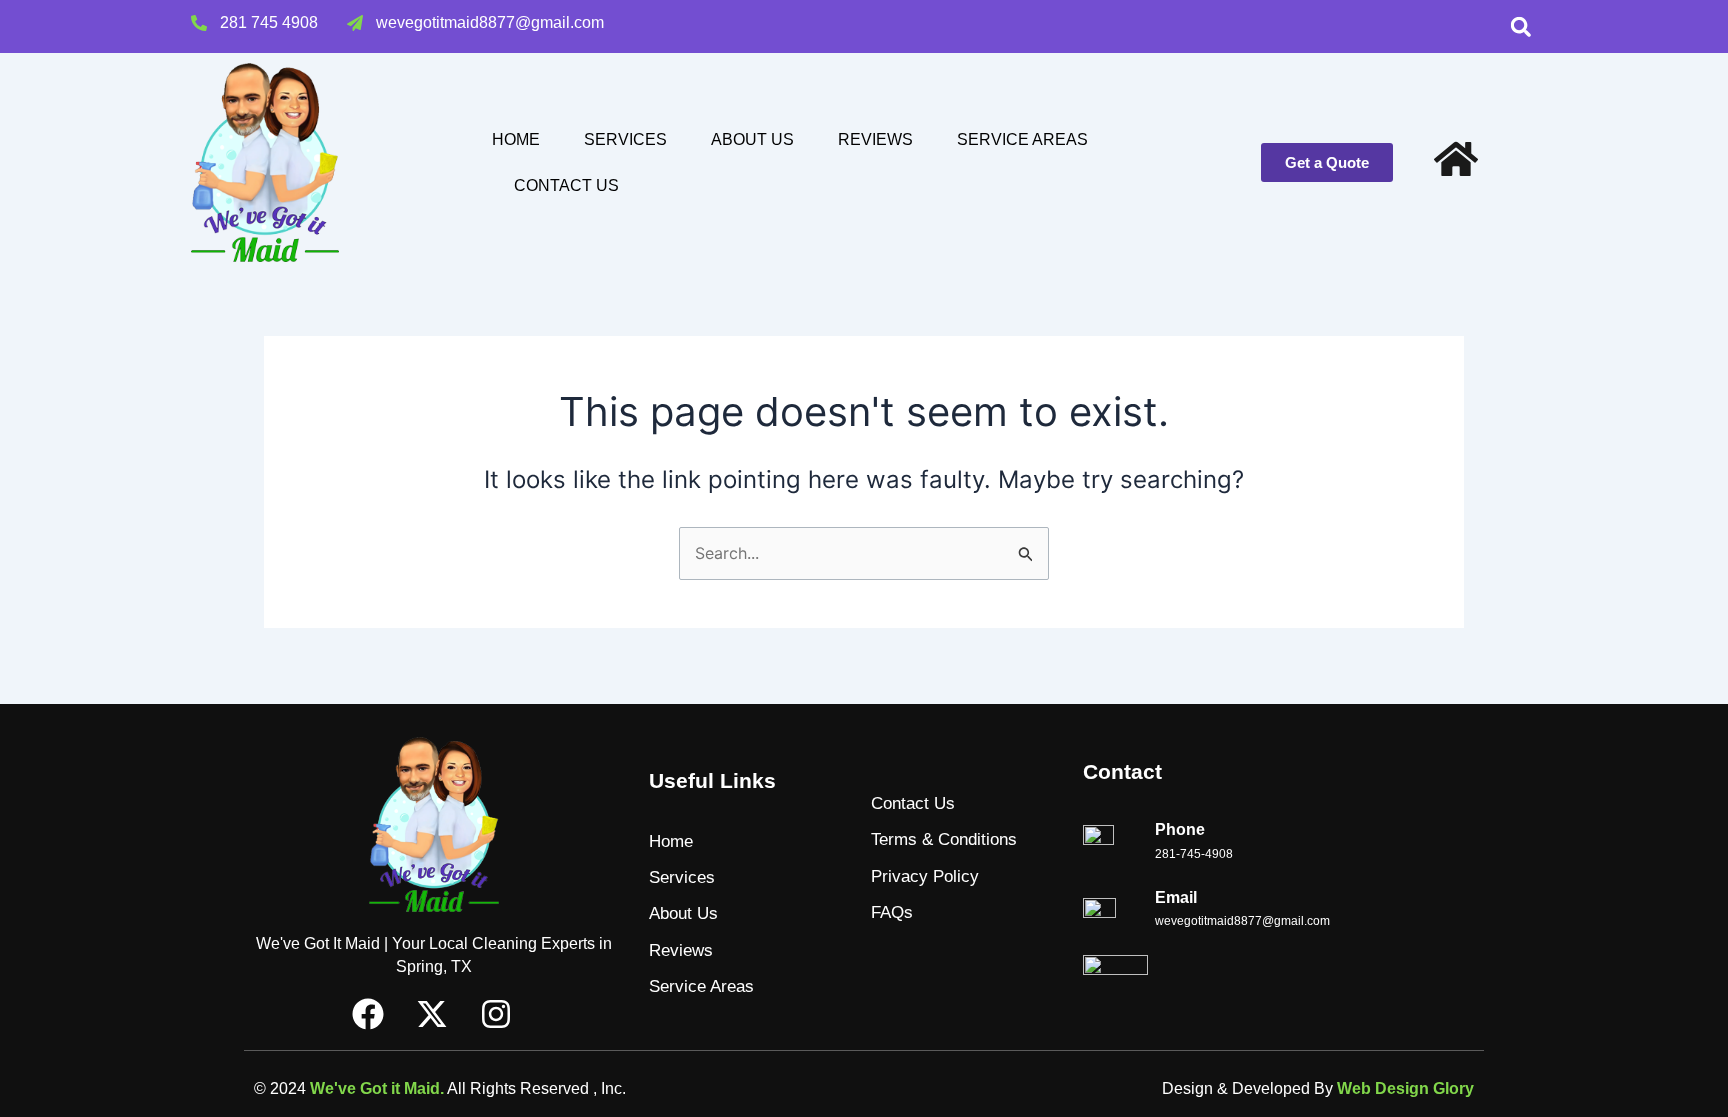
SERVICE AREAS (1022, 139)
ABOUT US (752, 139)
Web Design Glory (1405, 1088)
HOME (516, 139)
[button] (1520, 26)
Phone (1180, 829)
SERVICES (625, 139)
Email (1176, 897)
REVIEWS (875, 139)
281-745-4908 (1194, 854)
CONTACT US (566, 185)
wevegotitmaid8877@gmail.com (1242, 921)
